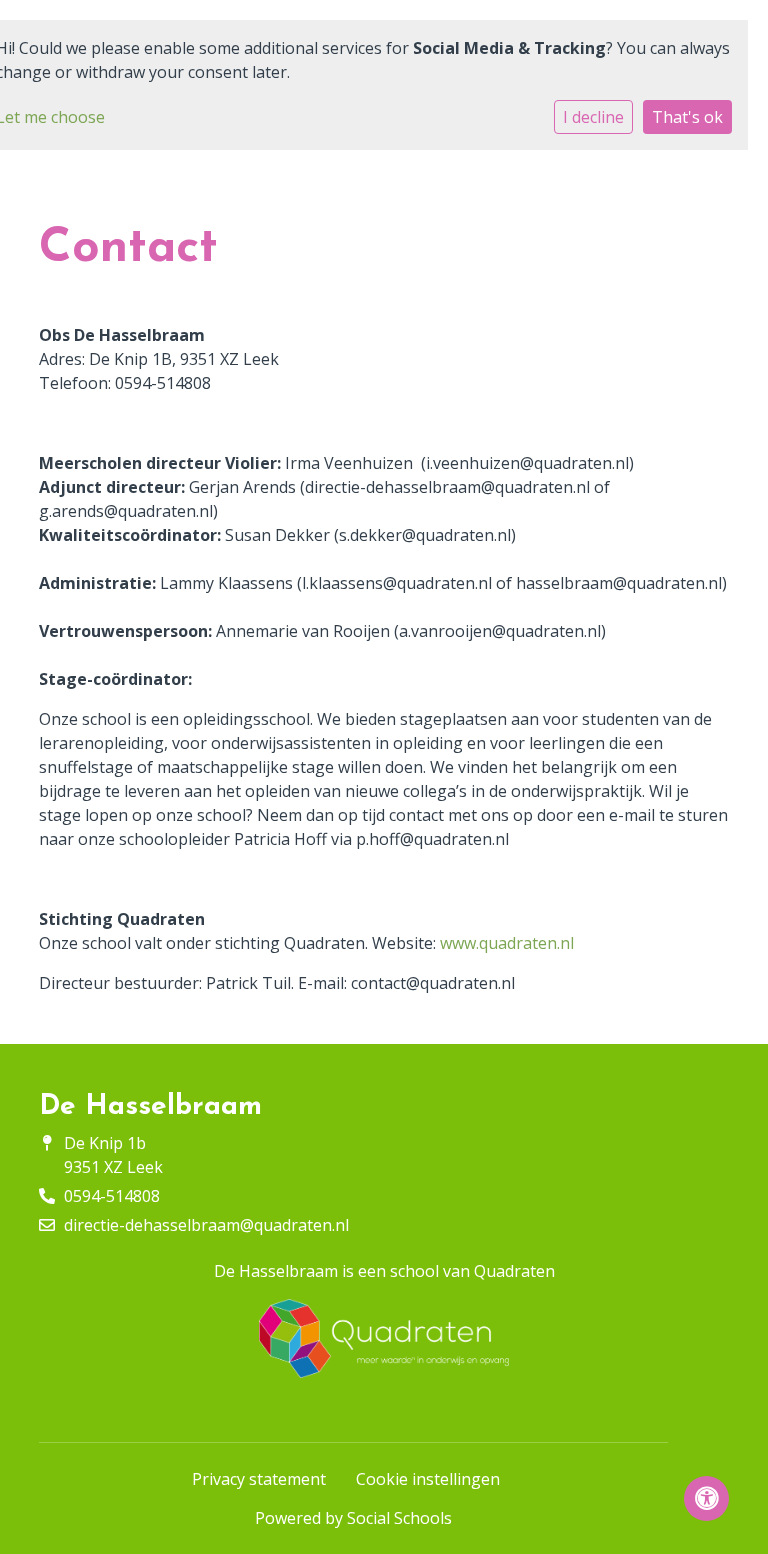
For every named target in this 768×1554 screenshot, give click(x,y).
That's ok (687, 117)
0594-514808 (112, 1196)
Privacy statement (259, 1479)
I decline (593, 117)
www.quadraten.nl (509, 943)
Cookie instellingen (428, 1479)
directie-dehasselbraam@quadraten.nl (206, 1225)
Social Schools (399, 1518)
